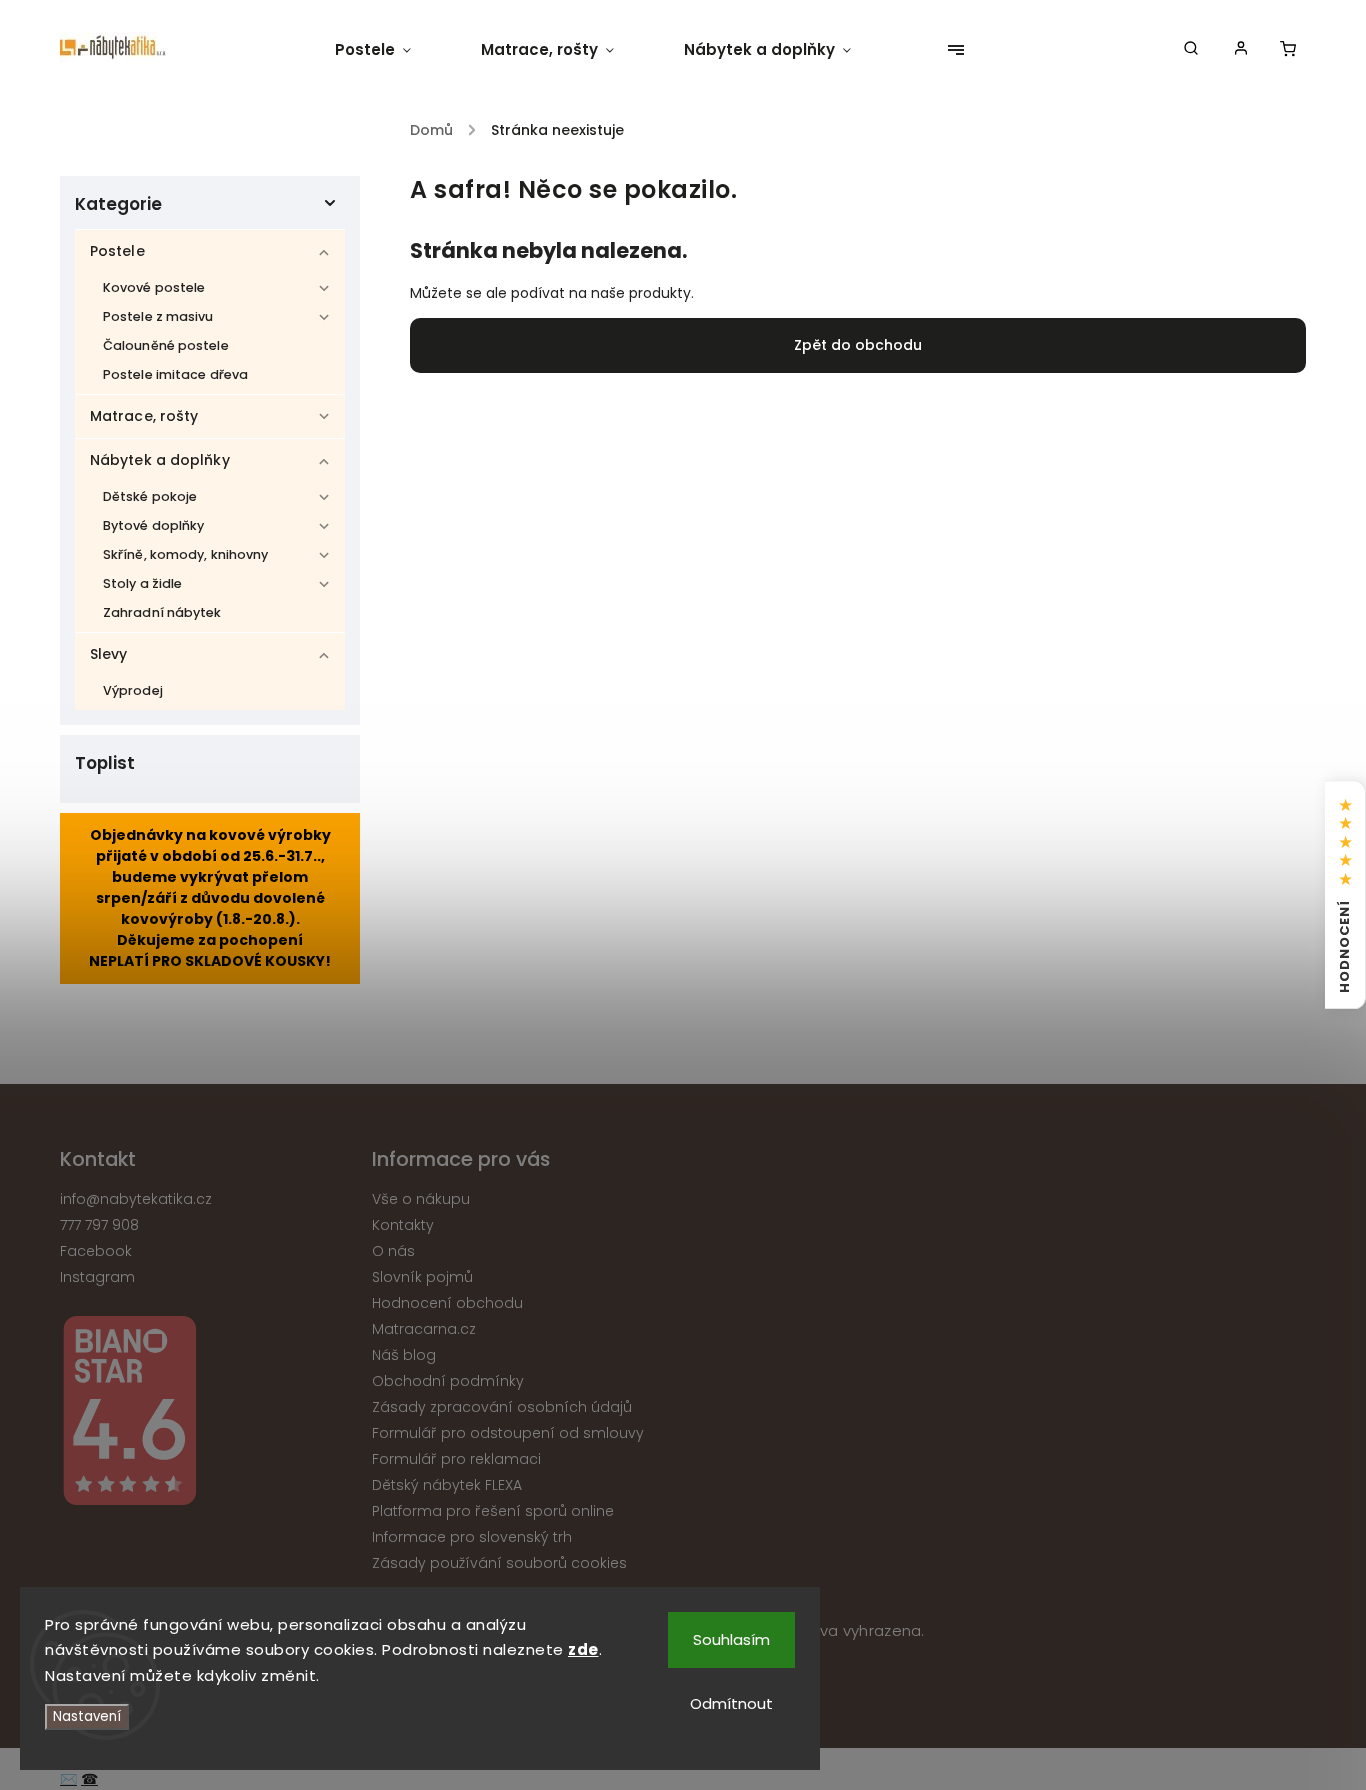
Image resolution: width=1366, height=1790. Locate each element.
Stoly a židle (142, 583)
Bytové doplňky (153, 525)
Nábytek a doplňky (160, 460)
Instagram (97, 1277)
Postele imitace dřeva (175, 374)
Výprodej (133, 690)
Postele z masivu (158, 316)
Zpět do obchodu (858, 345)
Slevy (109, 654)
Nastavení (87, 1716)
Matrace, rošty (144, 416)
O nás (393, 1251)
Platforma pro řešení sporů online (493, 1511)
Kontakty (403, 1225)
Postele (117, 251)
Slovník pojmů (422, 1277)
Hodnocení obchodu (447, 1303)
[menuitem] (390, 50)
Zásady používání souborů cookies (499, 1563)
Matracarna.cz (424, 1329)
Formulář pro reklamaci (456, 1459)
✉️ (68, 1779)
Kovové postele (154, 287)
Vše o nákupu (421, 1199)
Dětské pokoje (150, 496)
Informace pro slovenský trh (472, 1537)
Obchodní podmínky (448, 1381)
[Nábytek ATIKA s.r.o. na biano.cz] (208, 1413)
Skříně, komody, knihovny (185, 554)
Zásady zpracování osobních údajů (502, 1407)
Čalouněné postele (166, 345)
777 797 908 (99, 1225)
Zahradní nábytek (162, 612)
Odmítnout (731, 1703)
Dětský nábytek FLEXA (447, 1485)
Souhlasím (731, 1639)
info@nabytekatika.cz (136, 1199)
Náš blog (404, 1355)
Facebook (96, 1251)
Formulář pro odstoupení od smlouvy (508, 1433)
